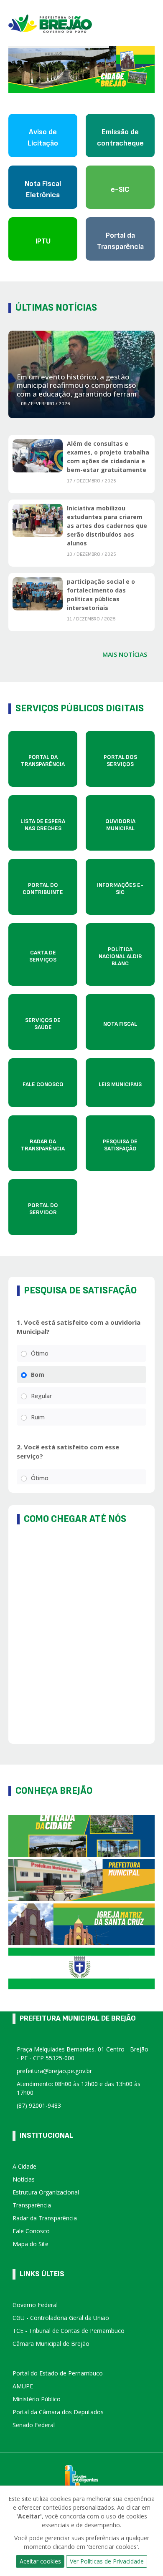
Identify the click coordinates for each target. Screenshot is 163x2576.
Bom (38, 1375)
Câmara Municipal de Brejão (51, 2344)
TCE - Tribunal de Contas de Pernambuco (69, 2331)
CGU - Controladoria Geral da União (61, 2318)
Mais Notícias (125, 654)
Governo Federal (35, 2305)
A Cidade (24, 2166)
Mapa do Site (31, 2244)
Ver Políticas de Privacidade (107, 2561)
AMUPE (23, 2386)
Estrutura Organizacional (46, 2192)
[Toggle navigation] (151, 23)
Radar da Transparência (45, 2218)
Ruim (38, 1417)
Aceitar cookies (40, 2561)
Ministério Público (37, 2399)
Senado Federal (34, 2425)
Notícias (24, 2179)
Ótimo (40, 1353)
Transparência (32, 2205)
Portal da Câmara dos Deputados (58, 2412)
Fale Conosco (31, 2231)
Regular (41, 1396)
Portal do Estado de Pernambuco (58, 2373)
